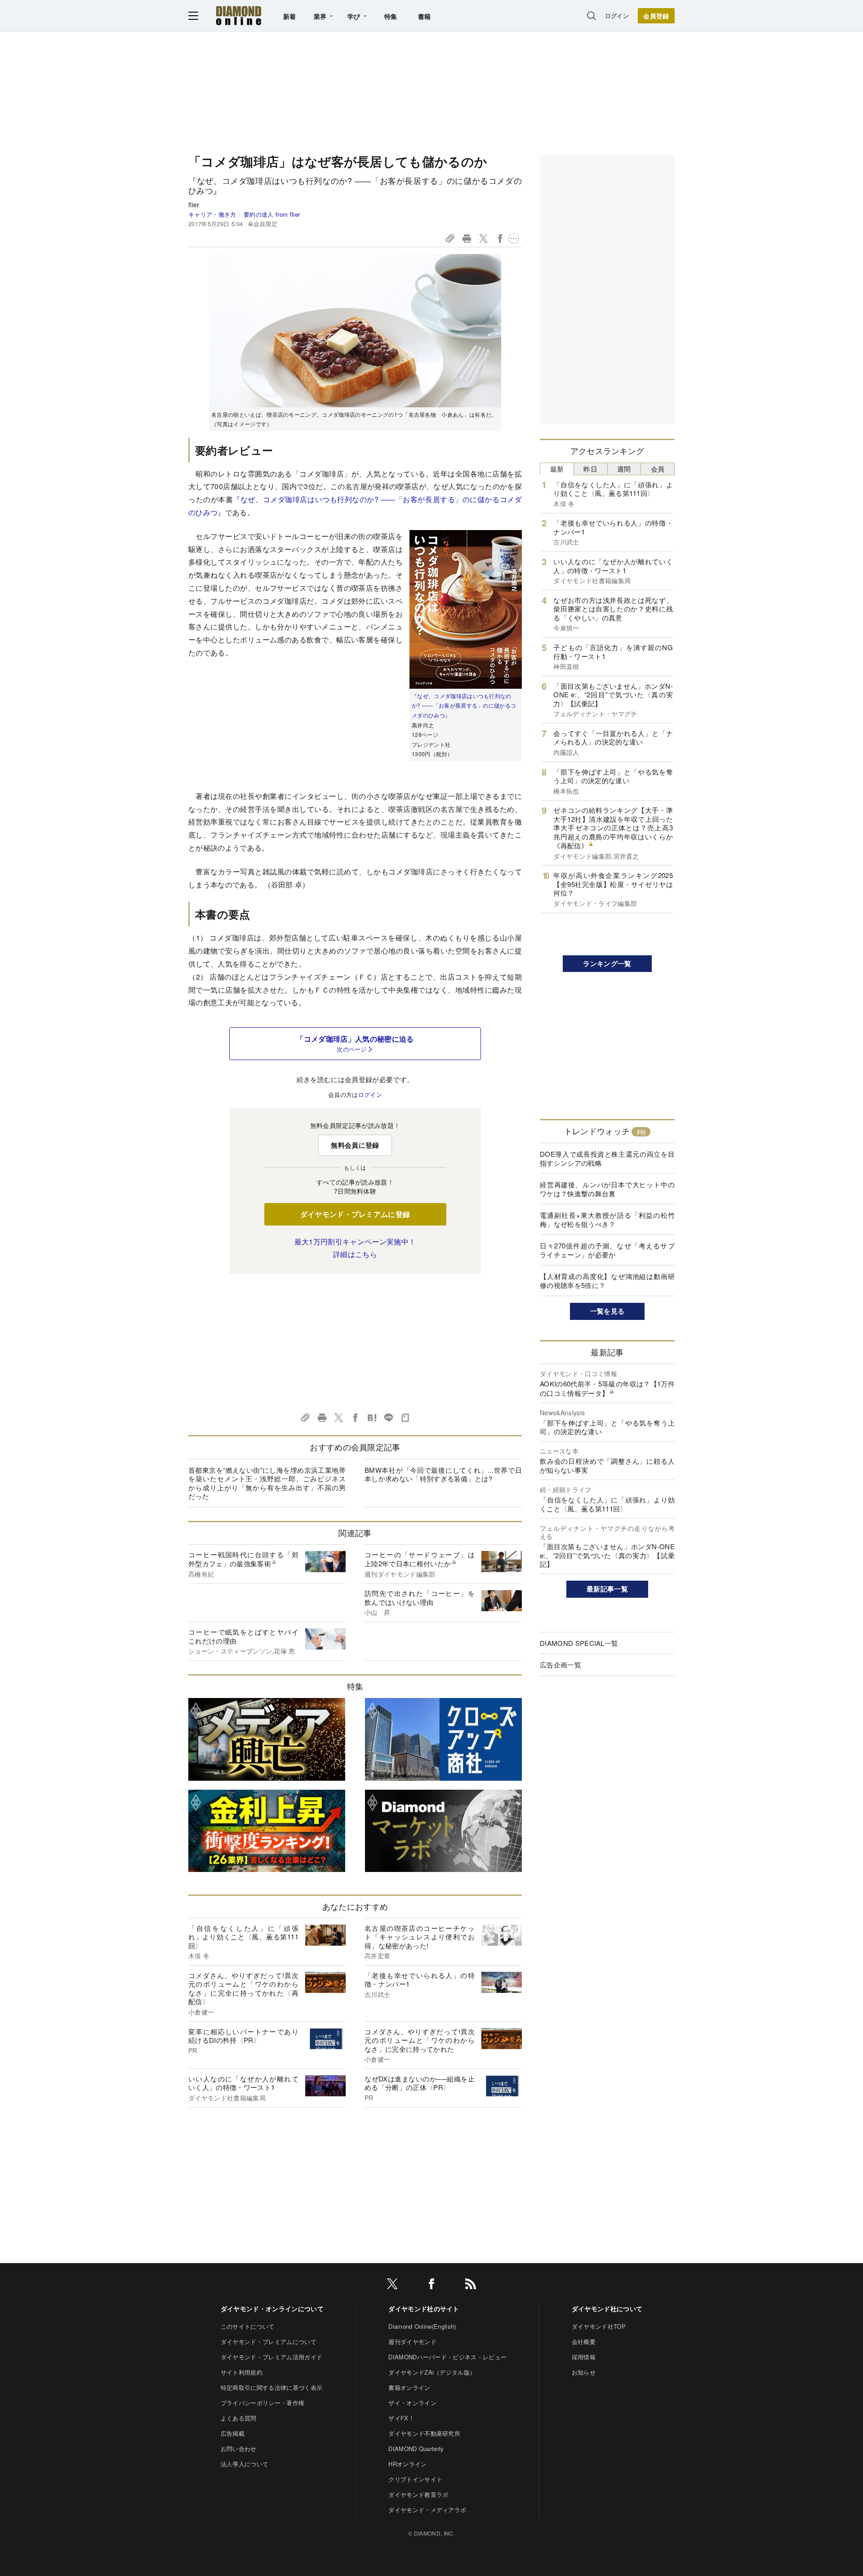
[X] (392, 2285)
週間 (624, 469)
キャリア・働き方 (212, 214)
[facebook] (431, 2285)
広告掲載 (233, 2433)
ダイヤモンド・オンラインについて (272, 2309)
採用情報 (584, 2357)
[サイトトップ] (239, 16)
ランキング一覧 (607, 963)
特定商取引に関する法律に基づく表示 (271, 2387)
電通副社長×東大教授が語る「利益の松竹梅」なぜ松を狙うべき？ (607, 1219)
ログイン (617, 16)
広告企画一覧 (561, 1665)
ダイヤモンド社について (607, 2309)
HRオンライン (407, 2464)
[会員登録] (656, 16)
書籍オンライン (409, 2387)
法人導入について (245, 2464)
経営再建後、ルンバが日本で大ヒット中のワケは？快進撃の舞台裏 (607, 1189)
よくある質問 (239, 2418)
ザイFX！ (401, 2418)
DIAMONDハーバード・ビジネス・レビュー (447, 2357)
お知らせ (584, 2372)
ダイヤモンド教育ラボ (418, 2494)
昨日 (590, 469)
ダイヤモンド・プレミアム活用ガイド (271, 2357)
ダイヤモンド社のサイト (424, 2309)
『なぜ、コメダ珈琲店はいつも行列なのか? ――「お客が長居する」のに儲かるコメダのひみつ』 (464, 705)
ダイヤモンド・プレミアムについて (269, 2342)
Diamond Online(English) (422, 2326)
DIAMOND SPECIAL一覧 (579, 1643)
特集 (391, 16)
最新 (557, 469)
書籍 (425, 16)
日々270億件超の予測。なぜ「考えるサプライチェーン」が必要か (607, 1250)
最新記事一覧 (607, 1589)
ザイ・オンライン (412, 2403)
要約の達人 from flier (272, 214)
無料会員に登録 (355, 1145)
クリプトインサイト (415, 2479)
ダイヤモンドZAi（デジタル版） (432, 2372)
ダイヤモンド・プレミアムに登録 (355, 1214)
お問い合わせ (239, 2449)
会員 (658, 469)
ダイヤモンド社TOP (599, 2326)
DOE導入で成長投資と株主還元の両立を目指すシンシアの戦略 (607, 1158)
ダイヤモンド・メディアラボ (427, 2510)
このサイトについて (248, 2326)
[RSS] (471, 2285)
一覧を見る (607, 1311)
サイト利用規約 (242, 2372)
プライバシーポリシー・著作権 (262, 2403)
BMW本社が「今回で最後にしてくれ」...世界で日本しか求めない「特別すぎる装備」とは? (443, 1474)
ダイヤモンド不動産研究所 (424, 2433)
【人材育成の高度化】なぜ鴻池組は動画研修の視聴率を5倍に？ (607, 1281)
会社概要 (584, 2342)
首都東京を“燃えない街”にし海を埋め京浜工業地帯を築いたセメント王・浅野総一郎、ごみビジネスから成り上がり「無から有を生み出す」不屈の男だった (267, 1483)
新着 (290, 16)
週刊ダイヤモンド (412, 2342)
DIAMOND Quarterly (416, 2449)
